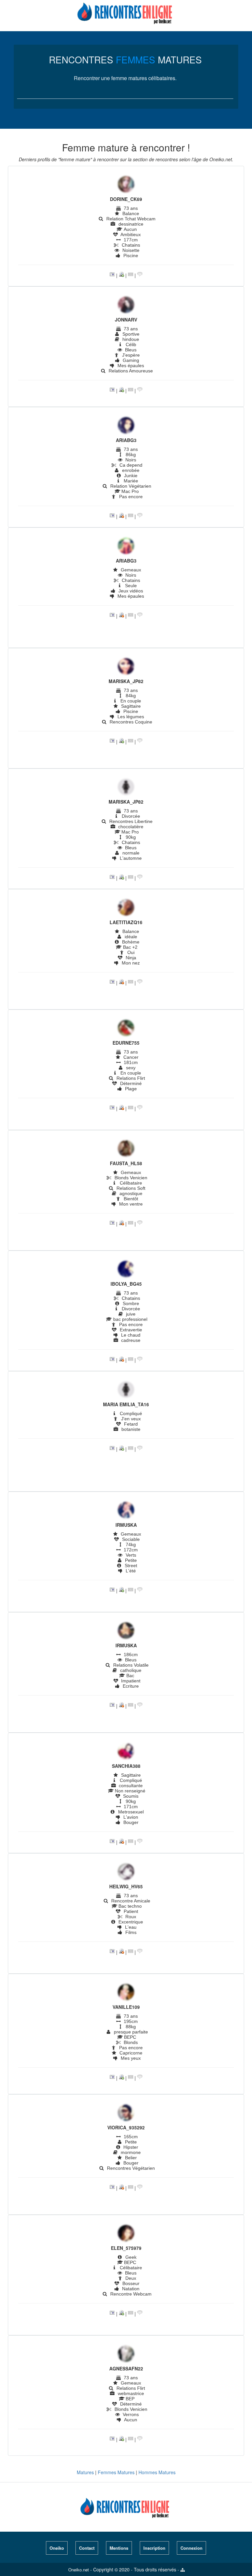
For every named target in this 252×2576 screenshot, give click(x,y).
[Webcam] (121, 275)
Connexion (191, 2548)
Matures (85, 2472)
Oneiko (57, 2548)
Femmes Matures (116, 2472)
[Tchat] (140, 275)
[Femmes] (126, 185)
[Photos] (112, 275)
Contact (87, 2548)
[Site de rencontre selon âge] (126, 11)
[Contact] (131, 275)
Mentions (119, 2548)
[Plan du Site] (183, 2570)
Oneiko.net (79, 2570)
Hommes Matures (157, 2472)
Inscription (154, 2548)
